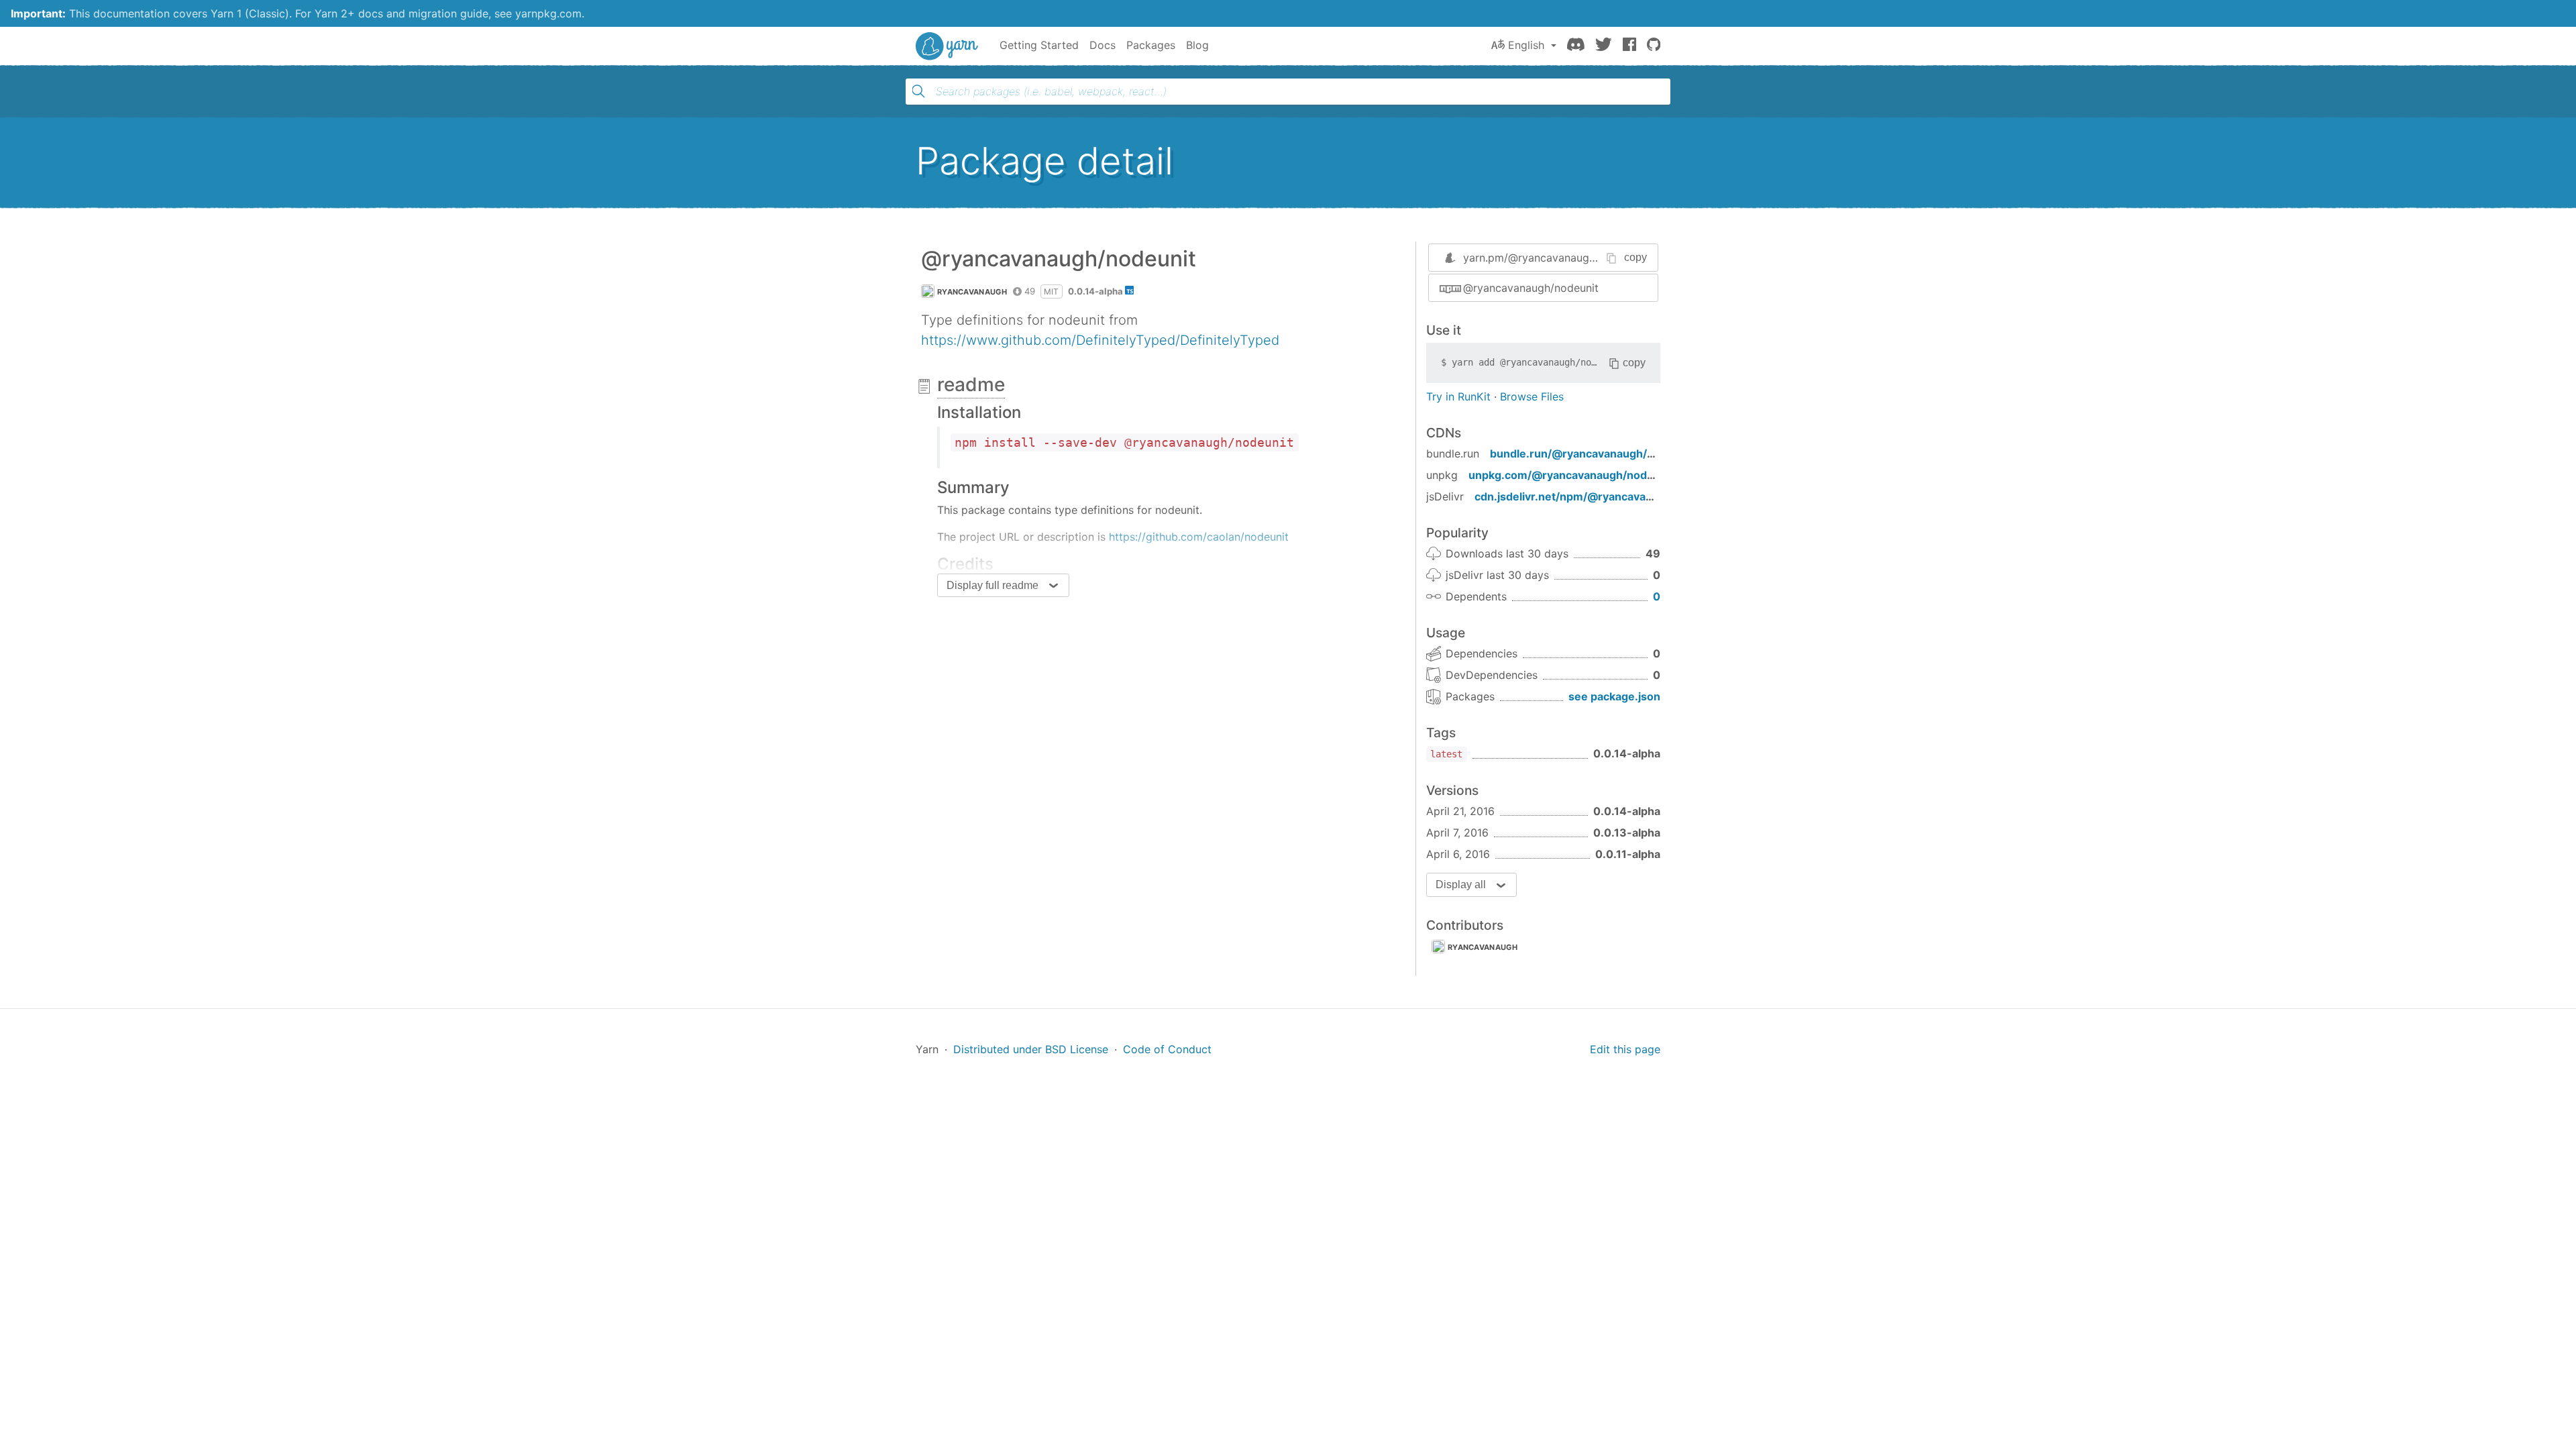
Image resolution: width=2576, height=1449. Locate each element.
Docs (1103, 45)
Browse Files (1532, 396)
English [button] (1526, 45)
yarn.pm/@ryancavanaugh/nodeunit (1553, 258)
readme (971, 384)
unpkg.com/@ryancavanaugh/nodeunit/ (1573, 475)
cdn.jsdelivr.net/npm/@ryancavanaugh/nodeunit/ (1604, 496)
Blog (1197, 45)
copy (1635, 257)
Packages (1151, 45)
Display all (1461, 884)
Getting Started (1039, 45)
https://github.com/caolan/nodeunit (1199, 537)
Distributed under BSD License (1031, 1049)
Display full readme (992, 585)
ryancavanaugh (972, 292)
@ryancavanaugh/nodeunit (1531, 288)
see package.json (1614, 696)
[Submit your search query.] (918, 91)
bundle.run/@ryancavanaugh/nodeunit (1592, 453)
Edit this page (1625, 1049)
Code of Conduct (1167, 1049)
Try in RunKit (1458, 396)
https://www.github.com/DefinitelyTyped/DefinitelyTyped (1100, 340)
